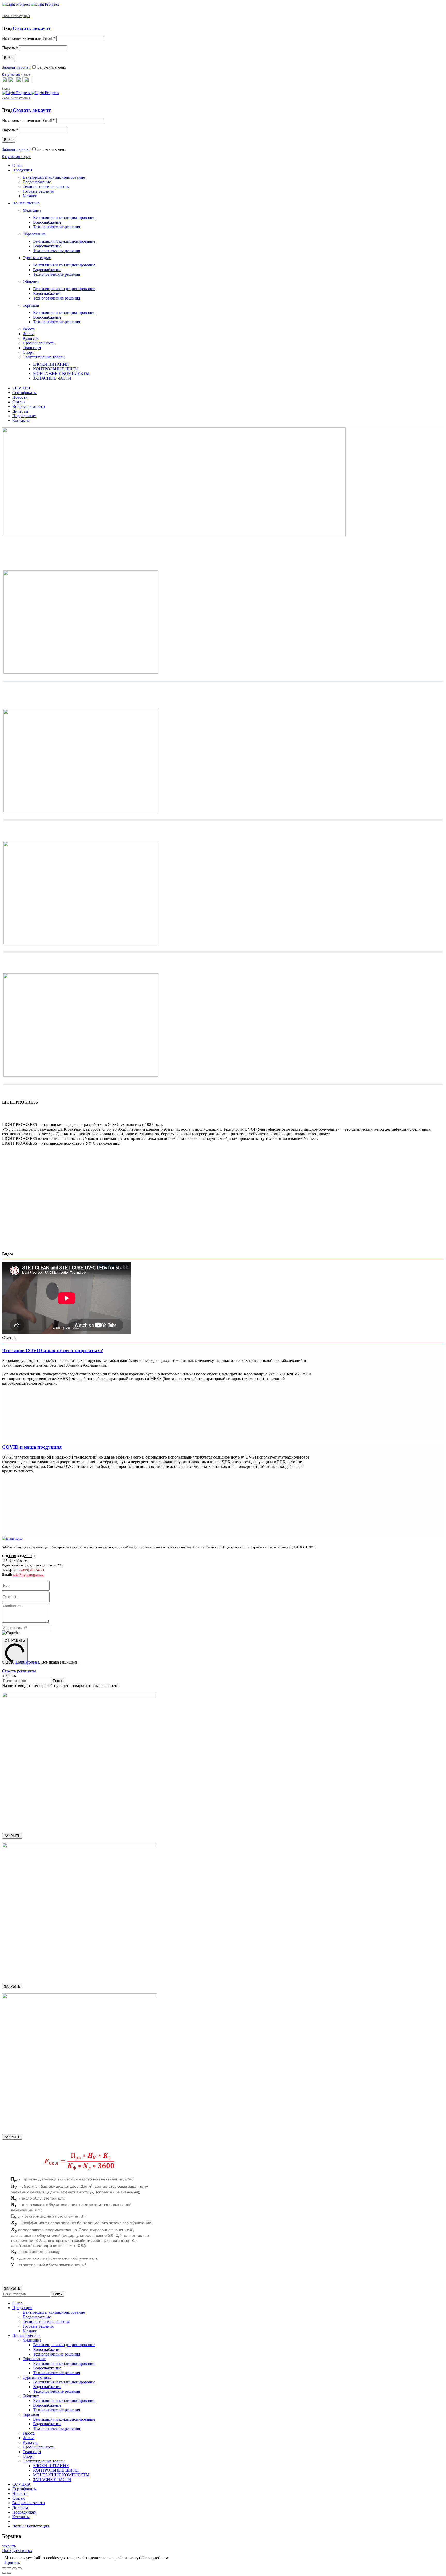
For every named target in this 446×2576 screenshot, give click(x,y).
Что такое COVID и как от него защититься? (53, 1350)
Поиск (58, 1681)
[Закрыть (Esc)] (4, 2568)
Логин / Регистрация (31, 2526)
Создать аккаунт (32, 28)
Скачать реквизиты (19, 1671)
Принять (12, 2562)
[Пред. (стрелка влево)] (4, 2573)
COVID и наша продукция (32, 1447)
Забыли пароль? (16, 67)
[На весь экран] (14, 2568)
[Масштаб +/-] (20, 2568)
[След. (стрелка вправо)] (9, 2573)
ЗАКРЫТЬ (12, 1836)
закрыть (9, 2546)
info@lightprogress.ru (28, 1575)
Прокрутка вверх (17, 2551)
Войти (9, 58)
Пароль (10, 48)
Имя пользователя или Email (29, 38)
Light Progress (27, 1662)
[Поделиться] (9, 2568)
